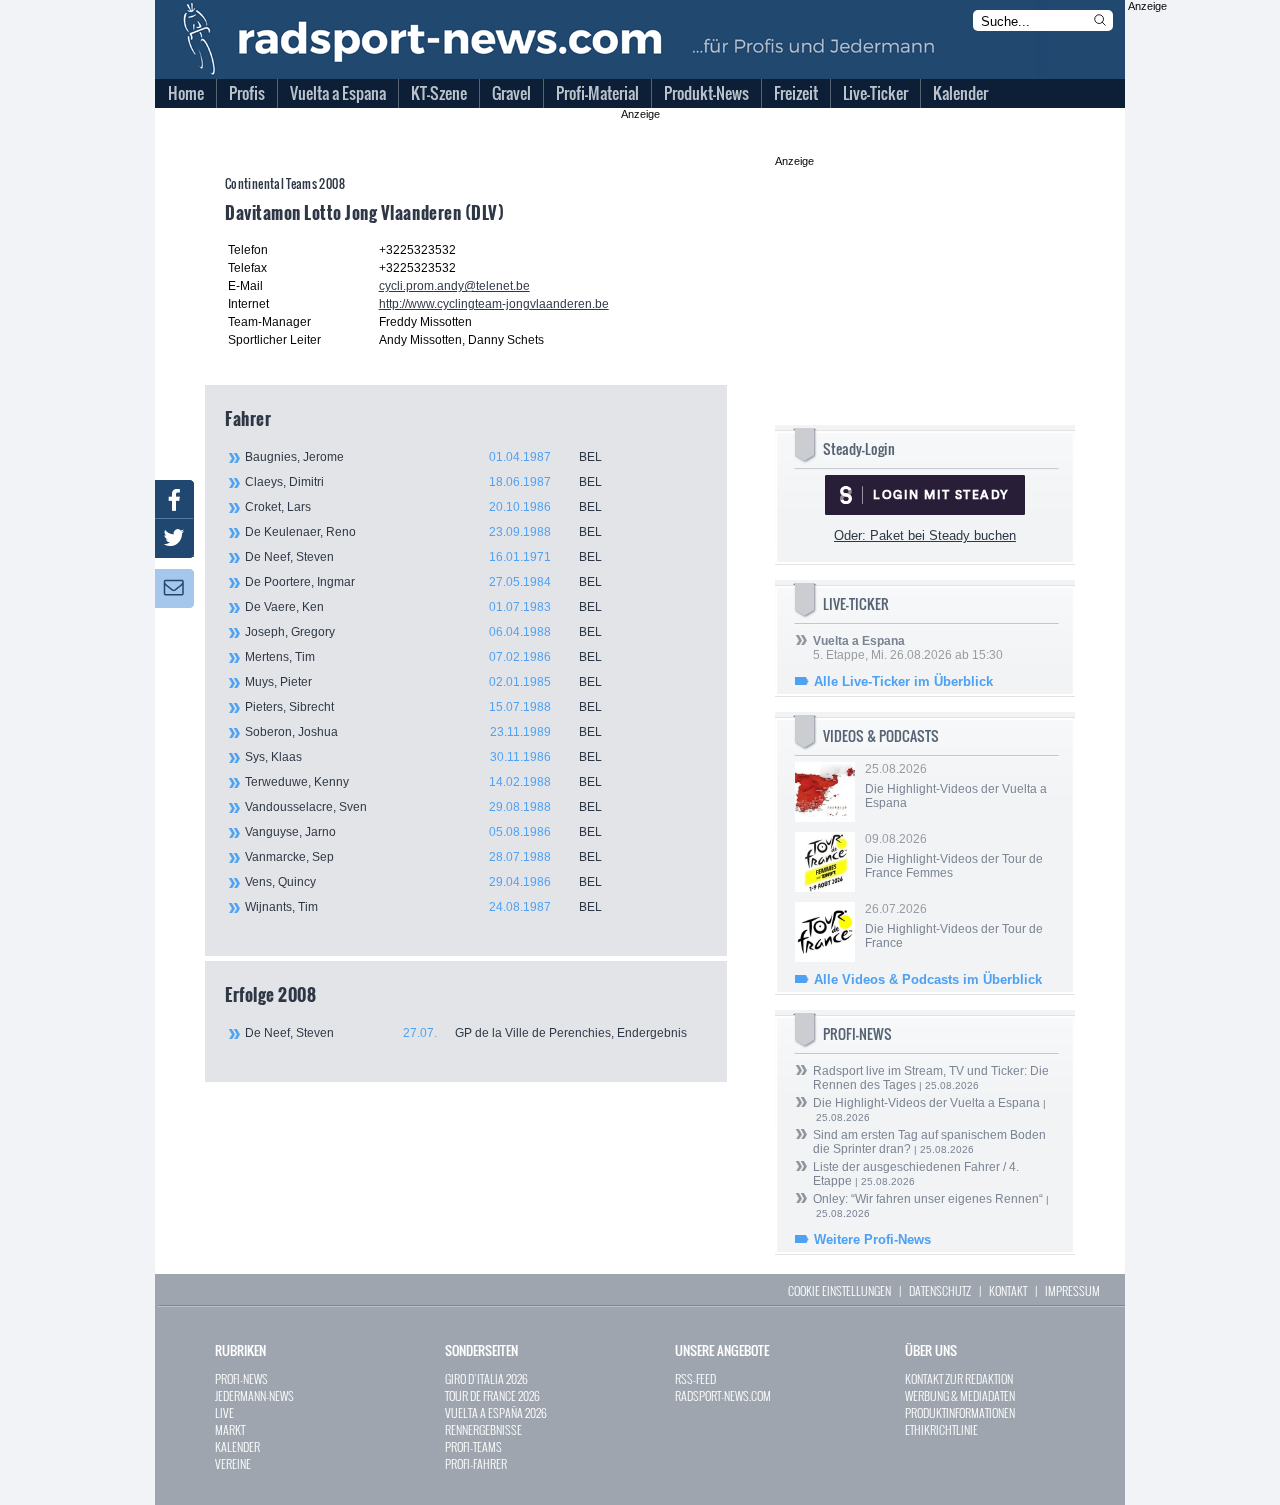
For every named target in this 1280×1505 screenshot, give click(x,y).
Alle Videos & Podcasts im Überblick (928, 979)
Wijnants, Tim (423, 907)
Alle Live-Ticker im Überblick (903, 681)
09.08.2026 (954, 856)
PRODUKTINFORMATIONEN (960, 1412)
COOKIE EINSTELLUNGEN (839, 1290)
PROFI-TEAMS (473, 1446)
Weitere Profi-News (872, 1239)
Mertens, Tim (423, 657)
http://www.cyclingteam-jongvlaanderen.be (494, 304)
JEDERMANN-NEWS (254, 1395)
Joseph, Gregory (423, 632)
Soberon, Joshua (423, 732)
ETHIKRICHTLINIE (941, 1429)
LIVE (224, 1412)
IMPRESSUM (1072, 1290)
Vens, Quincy (423, 882)
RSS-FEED (695, 1378)
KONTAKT (1008, 1290)
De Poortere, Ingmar (423, 582)
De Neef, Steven (423, 557)
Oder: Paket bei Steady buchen (925, 535)
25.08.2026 (956, 786)
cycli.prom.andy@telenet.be (454, 286)
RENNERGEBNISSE (483, 1429)
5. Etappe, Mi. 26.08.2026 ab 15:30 (908, 648)
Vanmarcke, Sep (423, 857)
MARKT (230, 1429)
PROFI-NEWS (241, 1378)
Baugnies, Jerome (423, 457)
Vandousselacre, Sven (423, 807)
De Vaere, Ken (423, 607)
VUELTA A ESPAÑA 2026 (496, 1412)
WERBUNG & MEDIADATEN (960, 1395)
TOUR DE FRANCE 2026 (492, 1395)
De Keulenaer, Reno (423, 532)
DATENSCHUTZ (940, 1290)
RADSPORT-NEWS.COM (723, 1395)
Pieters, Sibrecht (423, 707)
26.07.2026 (954, 926)
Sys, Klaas (423, 757)
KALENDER (237, 1446)
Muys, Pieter (423, 682)
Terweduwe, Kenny (423, 782)
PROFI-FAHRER (476, 1463)
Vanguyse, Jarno (423, 832)
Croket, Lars (423, 507)
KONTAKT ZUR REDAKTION (959, 1378)
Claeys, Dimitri (423, 482)
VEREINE (233, 1463)
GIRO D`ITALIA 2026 (486, 1378)
